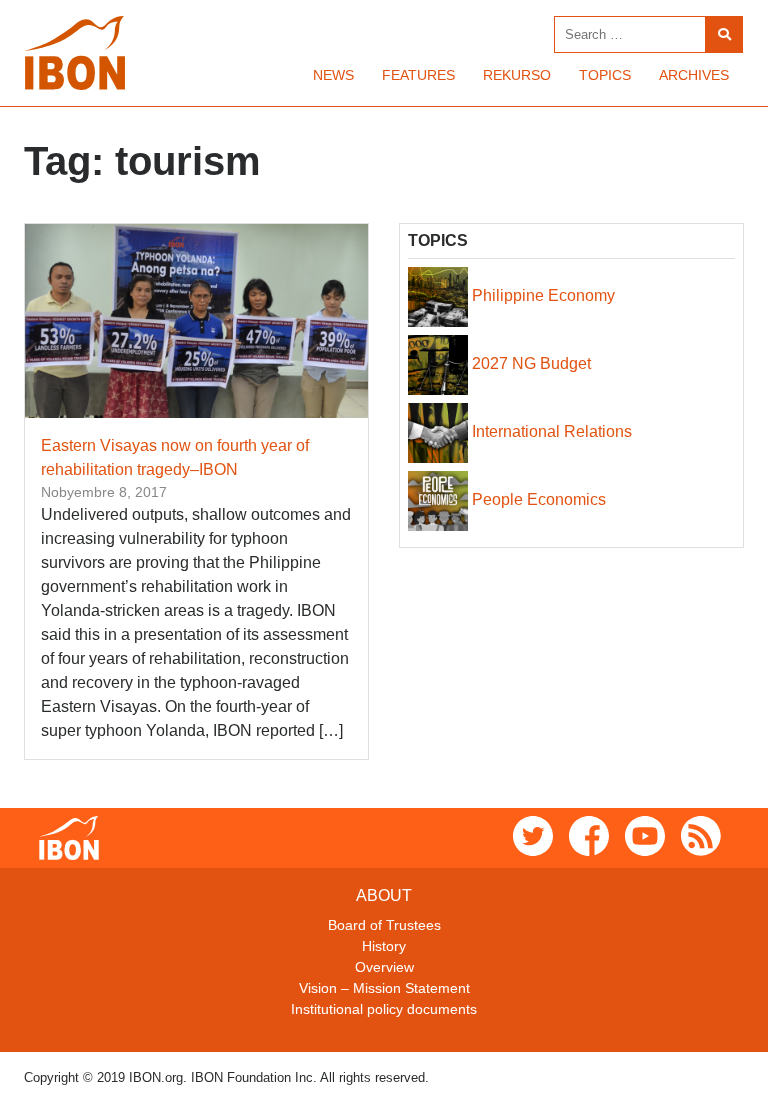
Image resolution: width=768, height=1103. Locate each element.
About (384, 895)
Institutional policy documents (384, 1009)
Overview (384, 967)
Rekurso (517, 75)
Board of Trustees (384, 925)
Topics (605, 75)
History (384, 946)
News (333, 75)
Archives (694, 75)
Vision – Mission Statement (384, 988)
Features (418, 75)
